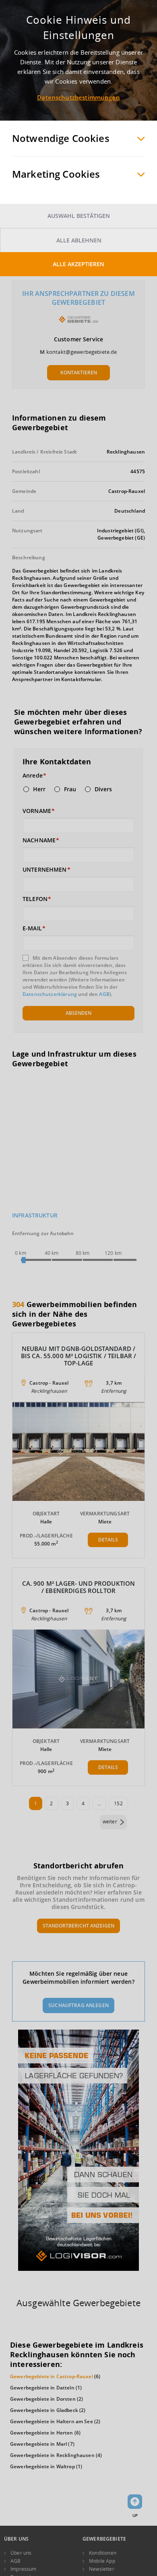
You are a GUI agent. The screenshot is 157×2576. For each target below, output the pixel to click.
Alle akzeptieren (78, 264)
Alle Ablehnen (79, 240)
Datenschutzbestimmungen (78, 97)
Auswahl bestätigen (79, 216)
